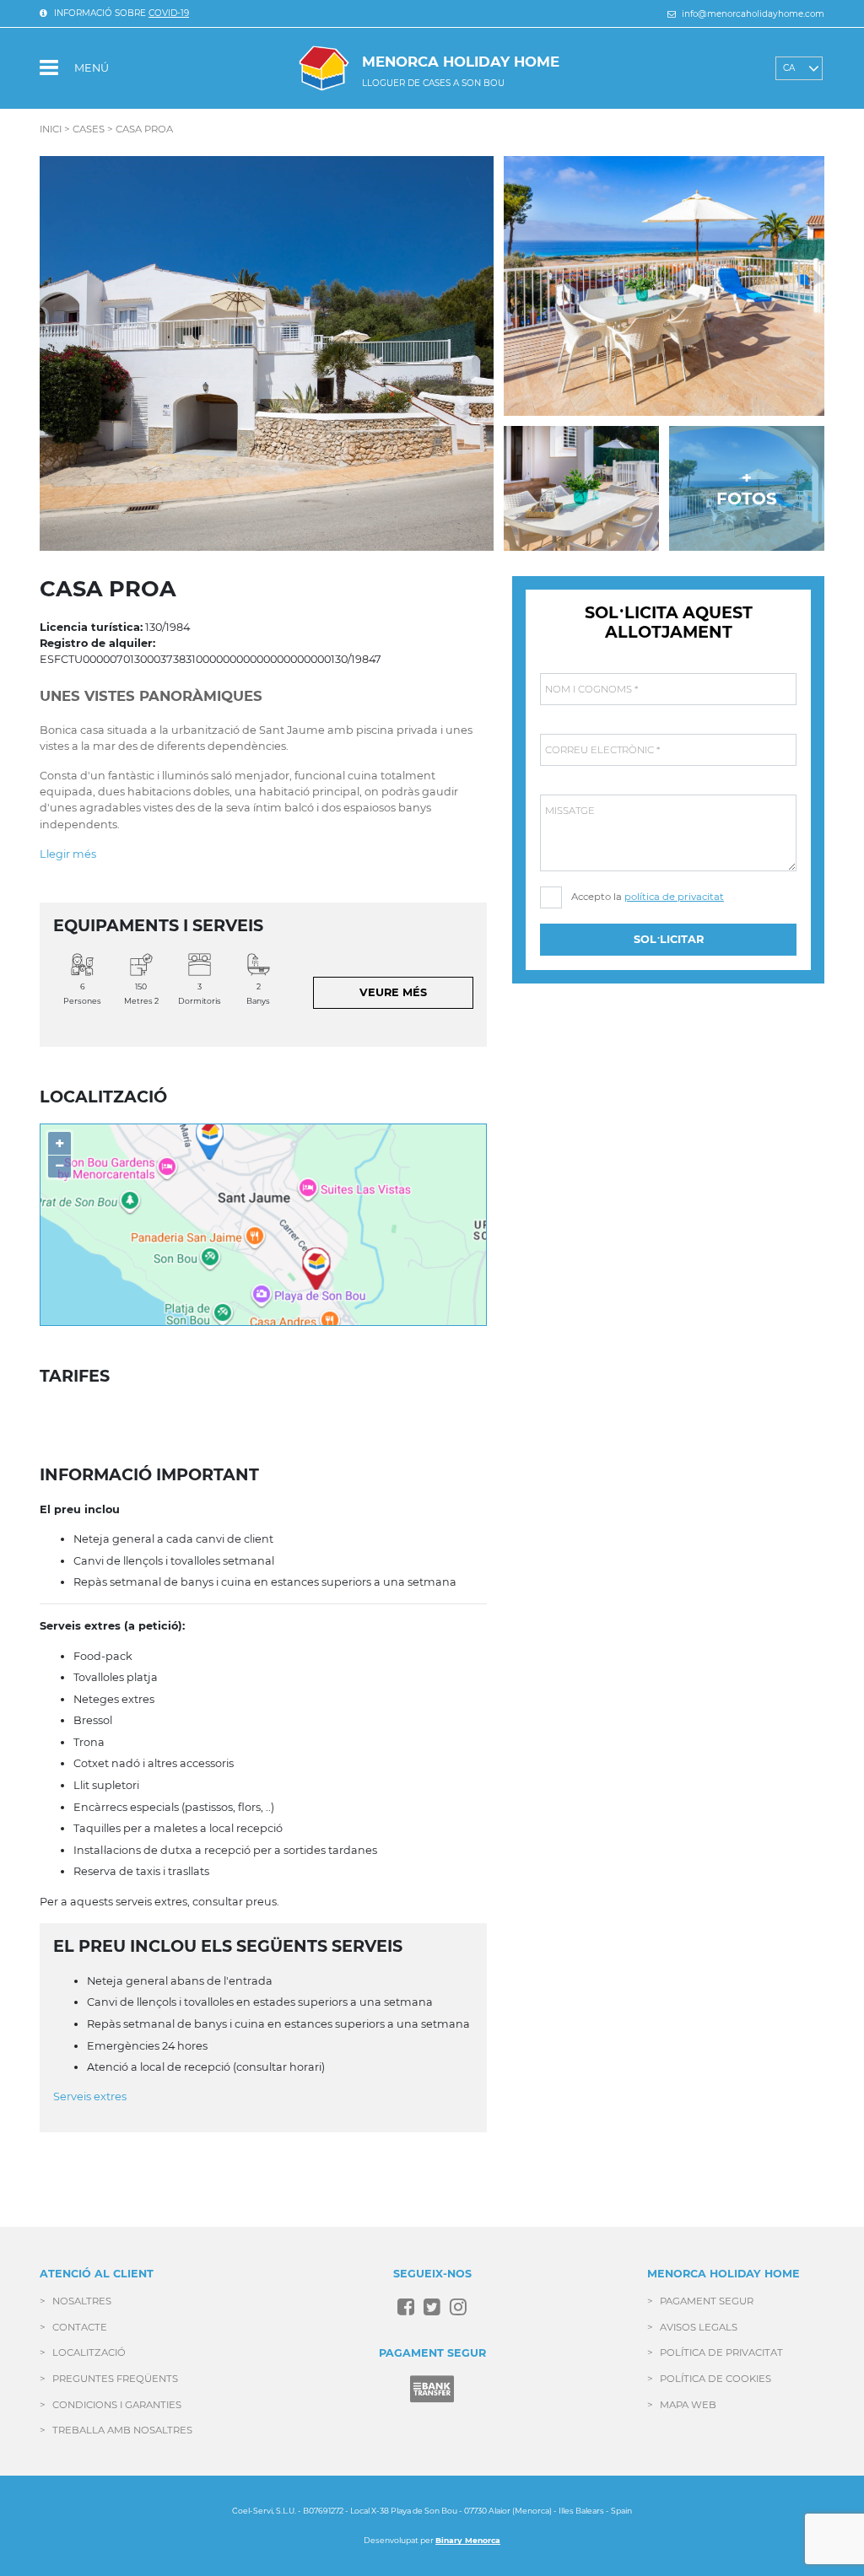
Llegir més (68, 854)
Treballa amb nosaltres (122, 2430)
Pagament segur (707, 2301)
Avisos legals (699, 2327)
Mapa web (688, 2405)
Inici (51, 129)
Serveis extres (90, 2096)
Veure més (393, 992)
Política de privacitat (721, 2352)
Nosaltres (82, 2301)
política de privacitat (674, 897)
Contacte (80, 2327)
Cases (89, 129)
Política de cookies (715, 2379)
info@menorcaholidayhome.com (752, 14)
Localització (89, 2352)
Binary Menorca (468, 2540)
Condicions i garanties (117, 2405)
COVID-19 (169, 13)
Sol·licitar (669, 939)
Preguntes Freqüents (115, 2379)
